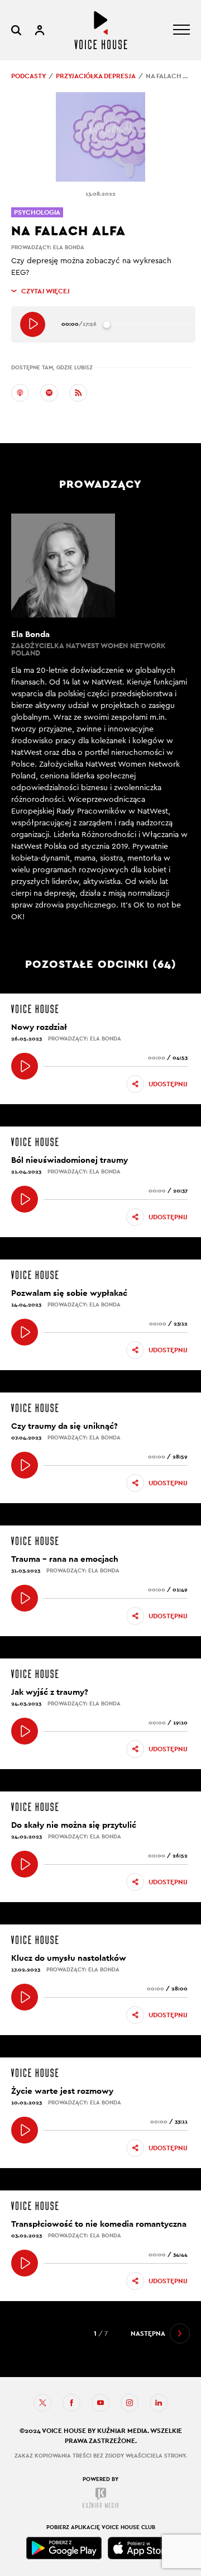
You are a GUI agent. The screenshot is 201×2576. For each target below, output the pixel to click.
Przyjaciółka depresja (96, 76)
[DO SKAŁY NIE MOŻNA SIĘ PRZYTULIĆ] (25, 1864)
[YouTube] (100, 2403)
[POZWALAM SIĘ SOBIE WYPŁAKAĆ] (25, 1332)
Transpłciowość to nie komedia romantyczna (99, 2224)
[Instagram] (130, 2403)
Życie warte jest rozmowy (62, 2091)
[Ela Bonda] (100, 718)
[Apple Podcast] (20, 393)
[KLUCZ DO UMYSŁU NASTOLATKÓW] (25, 1997)
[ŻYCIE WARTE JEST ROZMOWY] (25, 2130)
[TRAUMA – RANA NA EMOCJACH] (25, 1598)
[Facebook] (71, 2403)
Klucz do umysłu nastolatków (69, 1958)
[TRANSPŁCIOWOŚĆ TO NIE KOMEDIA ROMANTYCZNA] (25, 2263)
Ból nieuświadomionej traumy (70, 1160)
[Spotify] (49, 393)
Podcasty (28, 76)
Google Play (64, 2548)
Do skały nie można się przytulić (74, 1825)
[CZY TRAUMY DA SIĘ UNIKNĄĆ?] (25, 1465)
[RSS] (78, 393)
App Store (141, 2548)
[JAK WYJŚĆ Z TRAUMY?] (25, 1731)
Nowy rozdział (39, 1027)
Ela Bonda (69, 247)
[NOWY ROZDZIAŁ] (25, 1066)
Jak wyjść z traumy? (50, 1692)
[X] (42, 2403)
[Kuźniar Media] (100, 2498)
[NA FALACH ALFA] (33, 324)
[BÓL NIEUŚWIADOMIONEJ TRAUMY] (25, 1199)
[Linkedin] (159, 2403)
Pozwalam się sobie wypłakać (69, 1293)
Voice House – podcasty (101, 30)
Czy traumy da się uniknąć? (64, 1426)
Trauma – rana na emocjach (65, 1559)
